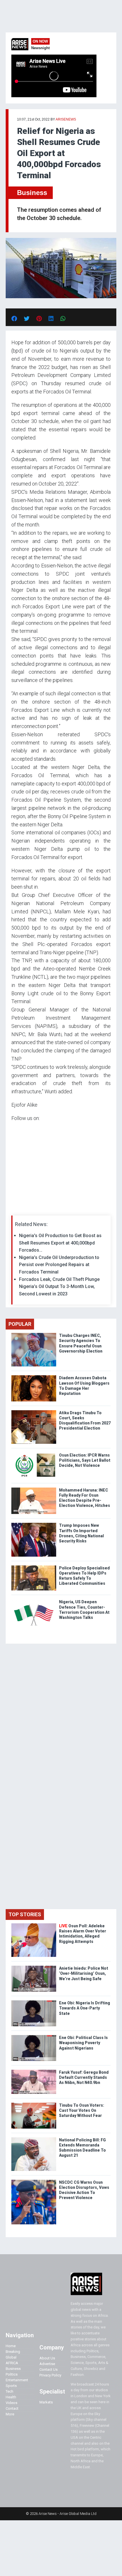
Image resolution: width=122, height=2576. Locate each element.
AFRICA (12, 2363)
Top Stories (25, 1914)
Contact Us (49, 2369)
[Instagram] (17, 1209)
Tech (10, 2391)
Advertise (47, 2364)
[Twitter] (14, 1209)
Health (11, 2397)
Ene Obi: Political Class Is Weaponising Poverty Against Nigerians (83, 2043)
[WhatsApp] (20, 1209)
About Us (47, 2358)
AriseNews (66, 119)
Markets (46, 2402)
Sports (11, 2386)
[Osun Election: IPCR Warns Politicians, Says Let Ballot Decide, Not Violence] (34, 1454)
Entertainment (17, 2380)
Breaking (13, 2352)
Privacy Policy (50, 2375)
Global (11, 2357)
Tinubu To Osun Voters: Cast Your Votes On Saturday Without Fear (82, 2110)
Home (11, 2346)
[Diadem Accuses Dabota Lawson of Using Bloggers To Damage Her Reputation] (34, 1377)
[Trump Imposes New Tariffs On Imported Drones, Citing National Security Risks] (34, 1524)
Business (32, 193)
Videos (11, 2403)
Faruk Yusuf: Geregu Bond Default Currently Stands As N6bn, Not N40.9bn (84, 2077)
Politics (12, 2374)
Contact (12, 2408)
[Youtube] (23, 1209)
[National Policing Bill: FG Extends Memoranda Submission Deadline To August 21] (34, 2139)
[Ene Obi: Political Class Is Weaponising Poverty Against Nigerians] (34, 2036)
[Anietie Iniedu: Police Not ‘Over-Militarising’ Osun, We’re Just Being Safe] (34, 1967)
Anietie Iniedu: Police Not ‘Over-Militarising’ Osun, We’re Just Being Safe (84, 1973)
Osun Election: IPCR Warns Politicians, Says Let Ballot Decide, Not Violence (85, 1460)
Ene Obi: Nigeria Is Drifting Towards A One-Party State (85, 2008)
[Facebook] (12, 1209)
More (10, 2414)
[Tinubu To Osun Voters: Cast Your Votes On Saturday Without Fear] (34, 2104)
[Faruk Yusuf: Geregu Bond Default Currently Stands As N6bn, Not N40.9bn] (34, 2071)
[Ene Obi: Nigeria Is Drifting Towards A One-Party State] (34, 2002)
